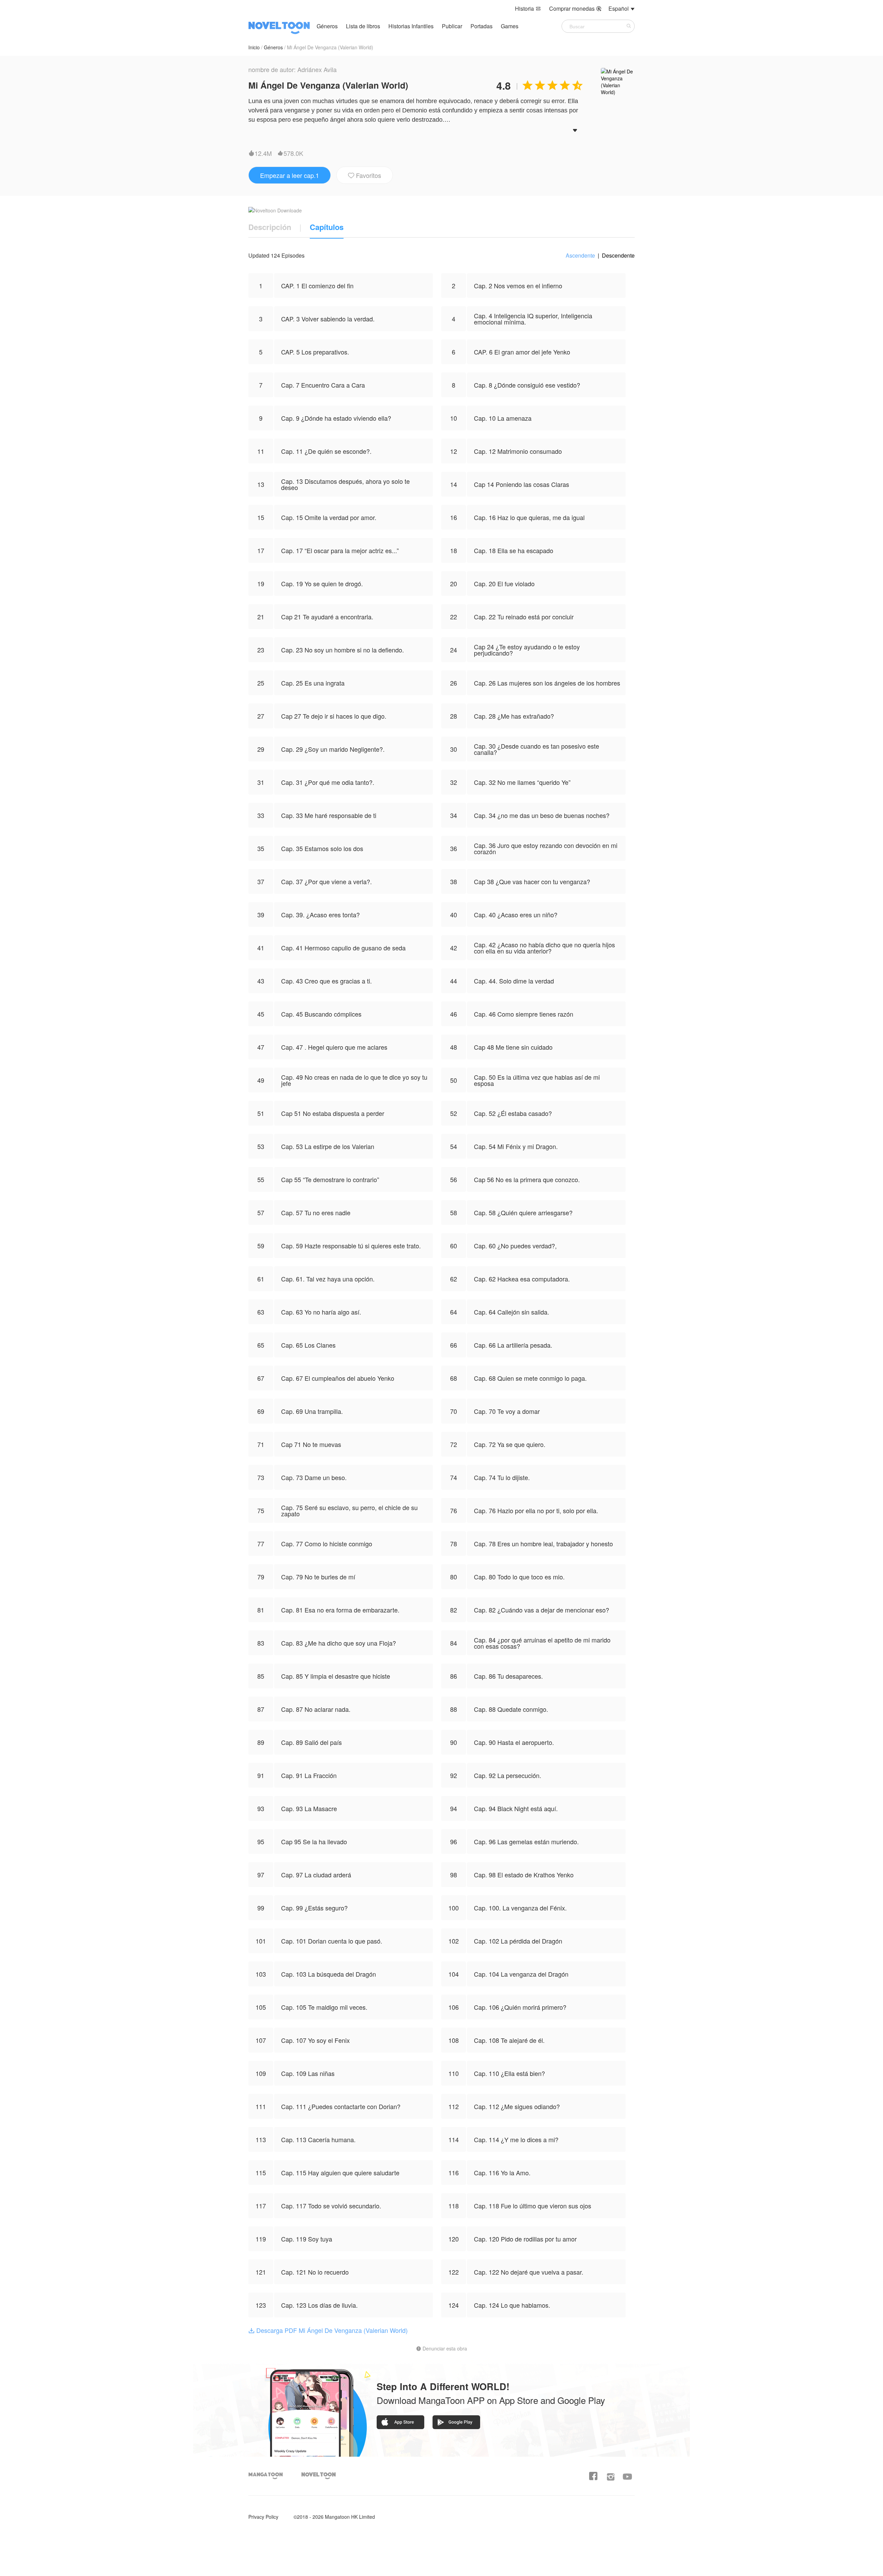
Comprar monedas (575, 8)
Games (510, 26)
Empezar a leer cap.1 (290, 175)
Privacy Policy (263, 2517)
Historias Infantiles (411, 26)
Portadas (482, 26)
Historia (528, 8)
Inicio (254, 47)
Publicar (453, 26)
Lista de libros (363, 26)
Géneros (327, 26)
